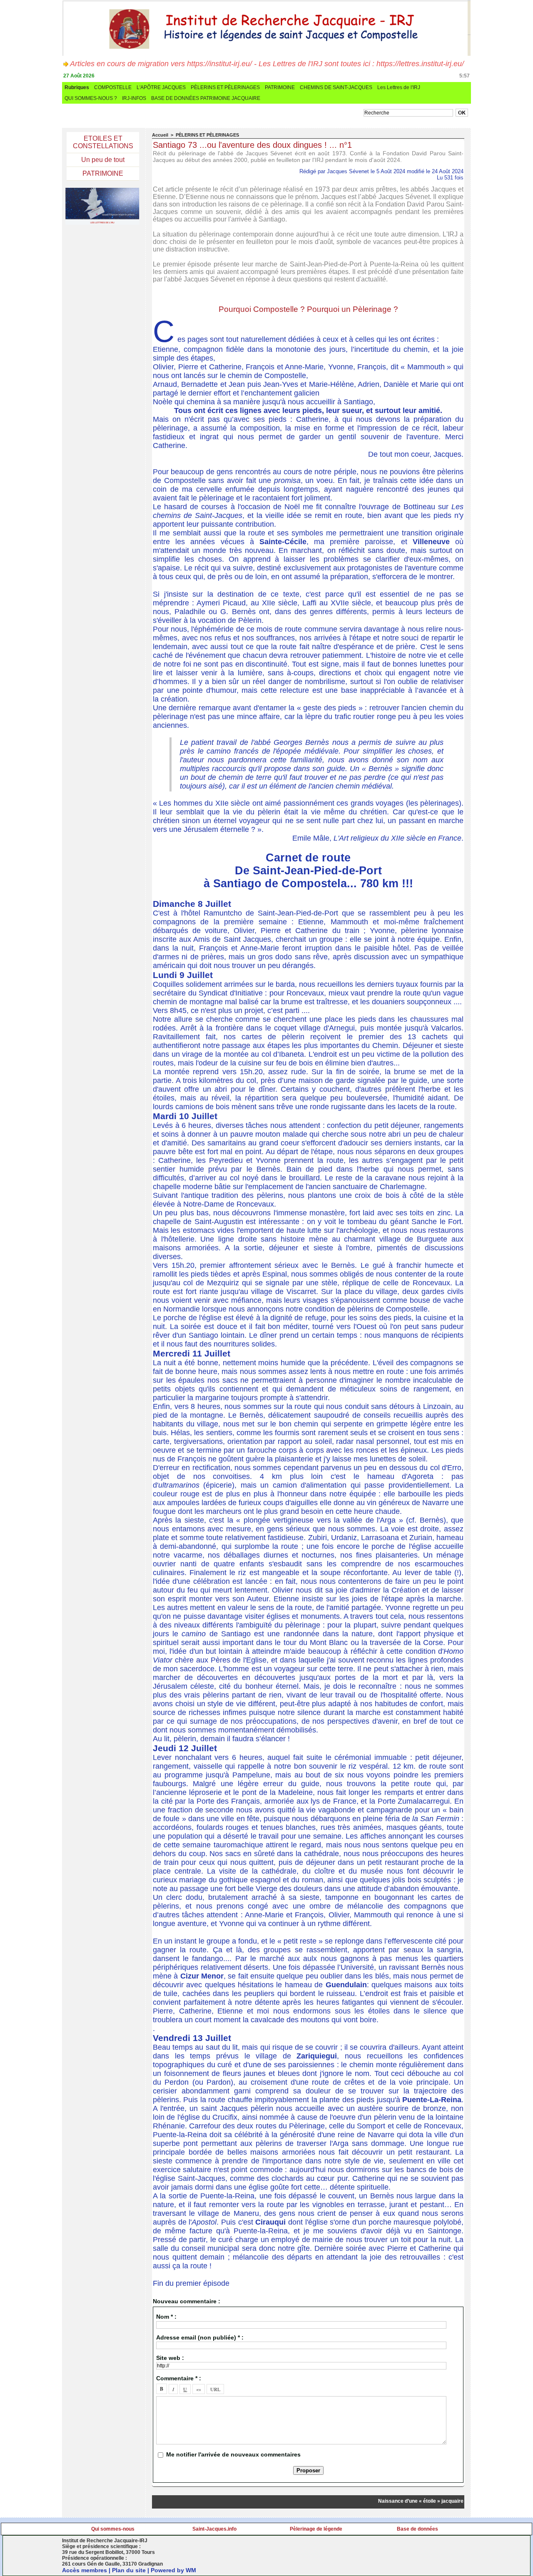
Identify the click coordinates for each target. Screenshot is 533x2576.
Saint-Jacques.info (214, 2529)
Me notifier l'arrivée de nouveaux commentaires (233, 2454)
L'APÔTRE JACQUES (161, 87)
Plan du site (129, 2570)
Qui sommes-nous (113, 2529)
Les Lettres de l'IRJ (399, 87)
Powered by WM (173, 2570)
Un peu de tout (103, 160)
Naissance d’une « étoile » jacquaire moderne (418, 2501)
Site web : (170, 2358)
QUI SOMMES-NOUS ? (91, 98)
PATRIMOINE (280, 87)
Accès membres (85, 2570)
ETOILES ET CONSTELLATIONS (103, 142)
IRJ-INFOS (134, 98)
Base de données (417, 2529)
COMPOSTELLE (113, 87)
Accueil (160, 135)
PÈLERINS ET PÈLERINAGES (225, 87)
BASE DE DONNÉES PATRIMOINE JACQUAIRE (206, 98)
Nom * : (166, 2317)
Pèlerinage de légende (316, 2529)
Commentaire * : (179, 2378)
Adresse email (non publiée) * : (200, 2337)
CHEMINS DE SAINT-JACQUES (336, 87)
